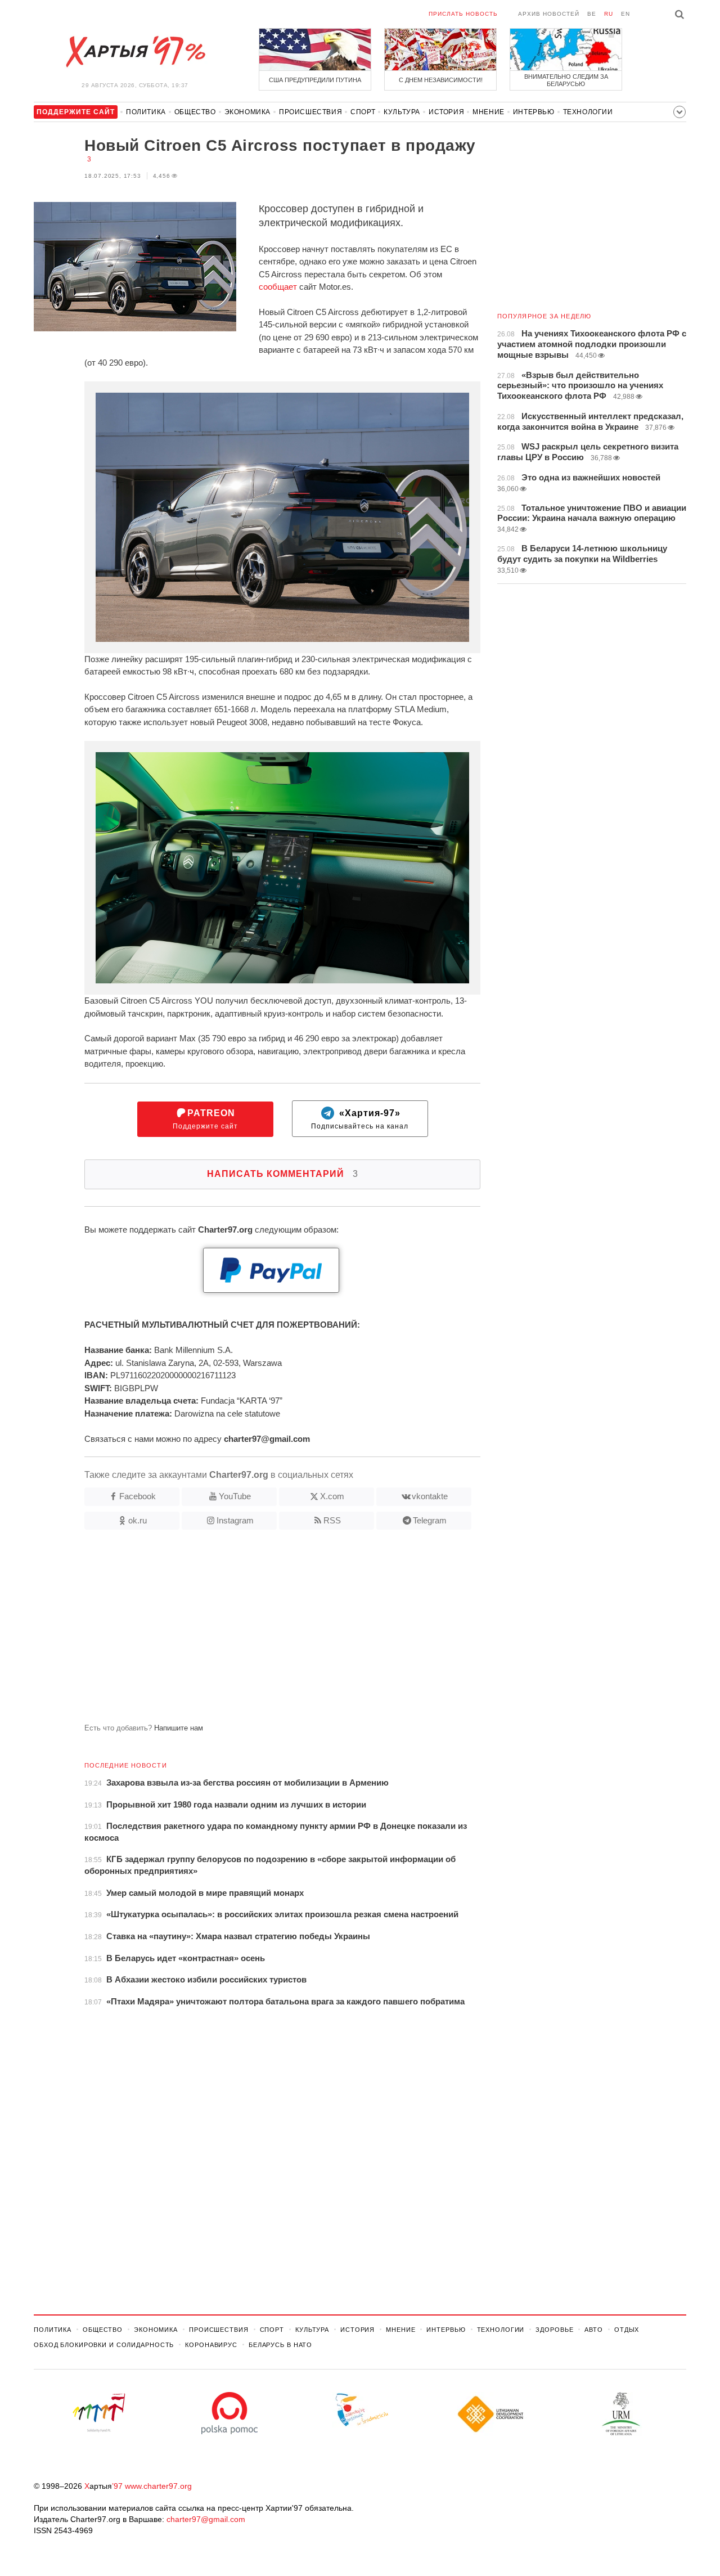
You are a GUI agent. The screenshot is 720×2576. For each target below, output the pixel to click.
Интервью (534, 112)
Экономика (247, 112)
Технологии (588, 112)
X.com (332, 1496)
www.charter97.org (158, 2486)
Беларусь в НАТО (280, 2345)
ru (609, 14)
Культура (402, 112)
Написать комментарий (283, 1174)
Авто (594, 2330)
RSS (332, 1520)
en (625, 14)
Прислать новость (463, 14)
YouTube (235, 1496)
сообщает (278, 287)
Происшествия (310, 112)
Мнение (489, 112)
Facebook (138, 1496)
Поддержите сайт (205, 1119)
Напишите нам (179, 1728)
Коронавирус (211, 2345)
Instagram (235, 1520)
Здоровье (554, 2330)
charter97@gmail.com (206, 2519)
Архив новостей (549, 14)
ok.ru (138, 1520)
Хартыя (135, 52)
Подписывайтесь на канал (360, 1119)
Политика (146, 112)
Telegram (430, 1520)
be (592, 14)
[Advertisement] (257, 1631)
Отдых (627, 2330)
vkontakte (430, 1496)
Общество (195, 112)
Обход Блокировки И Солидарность (104, 2345)
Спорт (363, 112)
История (446, 112)
